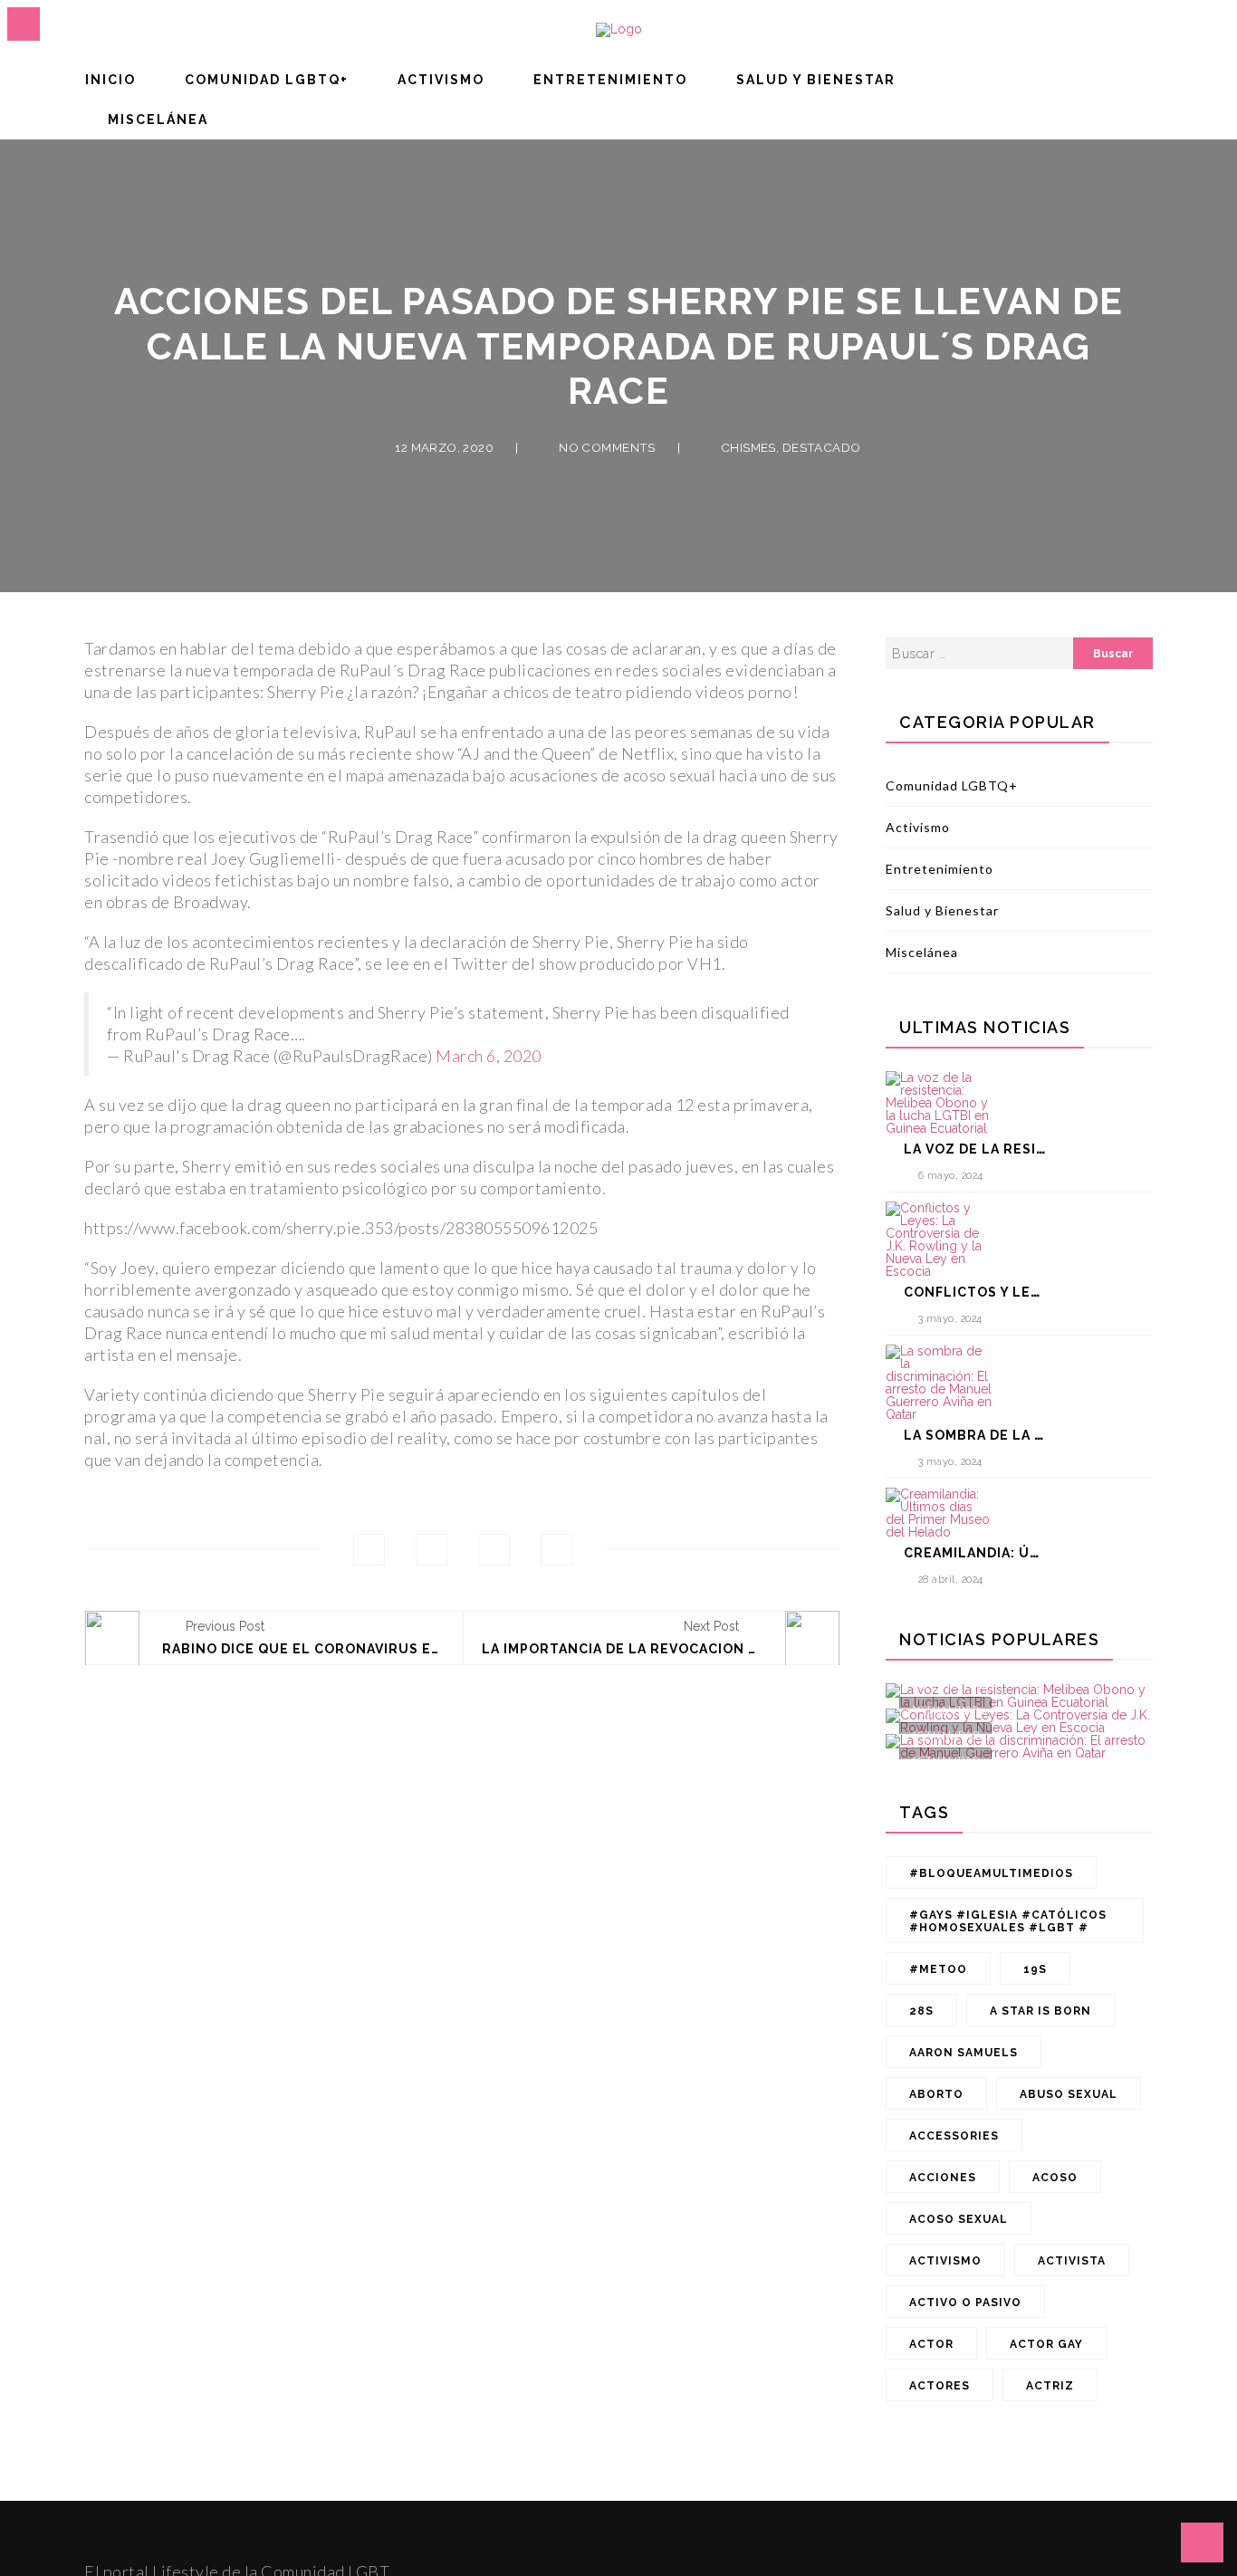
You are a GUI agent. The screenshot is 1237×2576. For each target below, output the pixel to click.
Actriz (1050, 2386)
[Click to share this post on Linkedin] (556, 1550)
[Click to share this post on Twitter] (432, 1550)
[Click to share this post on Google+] (494, 1550)
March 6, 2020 (489, 1056)
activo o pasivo (965, 2303)
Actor (931, 2344)
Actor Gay (1046, 2344)
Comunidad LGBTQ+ (267, 80)
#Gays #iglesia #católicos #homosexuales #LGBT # (1008, 1921)
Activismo (441, 80)
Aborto (936, 2094)
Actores (940, 2386)
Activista (1072, 2261)
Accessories (954, 2136)
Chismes (748, 446)
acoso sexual (959, 2219)
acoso (1055, 2178)
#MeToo (938, 1969)
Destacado (822, 446)
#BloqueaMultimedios (991, 1873)
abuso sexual (1069, 2094)
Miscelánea (158, 120)
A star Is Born (1040, 2011)
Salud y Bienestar (816, 80)
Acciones (943, 2178)
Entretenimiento (610, 80)
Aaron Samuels (964, 2053)
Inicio (110, 80)
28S (921, 2011)
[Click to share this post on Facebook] (369, 1550)
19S (1035, 1969)
